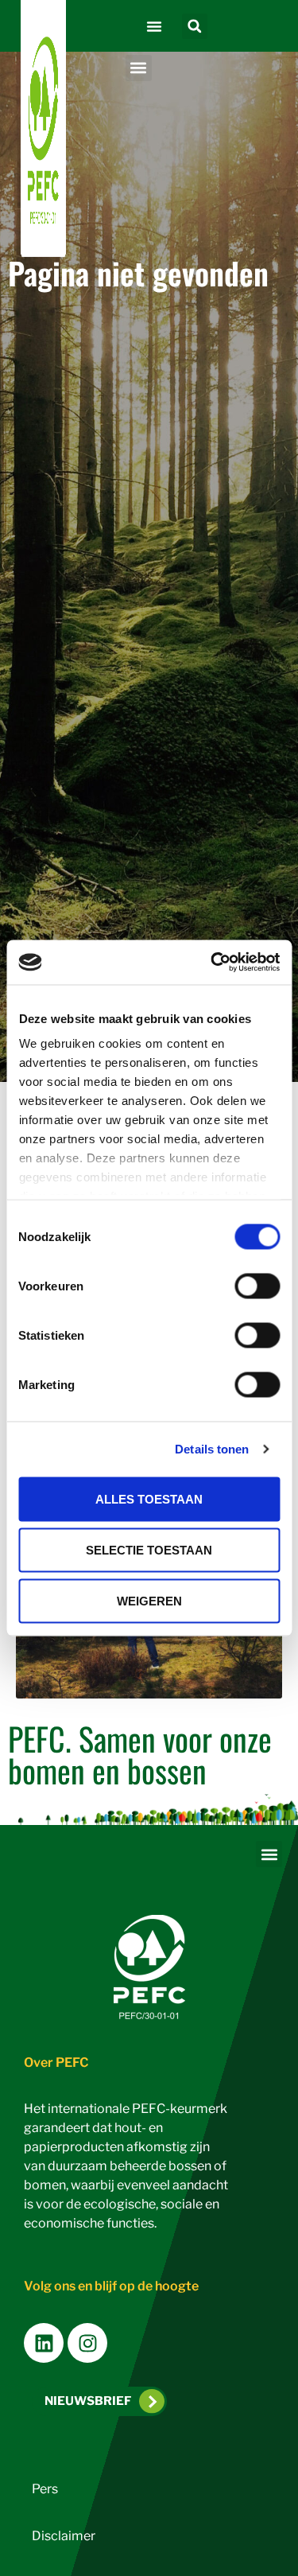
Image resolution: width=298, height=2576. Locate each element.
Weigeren (149, 1600)
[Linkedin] (44, 2343)
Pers (45, 2489)
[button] (154, 26)
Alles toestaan (149, 1498)
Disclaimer (64, 2536)
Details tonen (212, 1449)
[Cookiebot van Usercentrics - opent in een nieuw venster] (212, 963)
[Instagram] (87, 2343)
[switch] (257, 1286)
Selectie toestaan (149, 1549)
